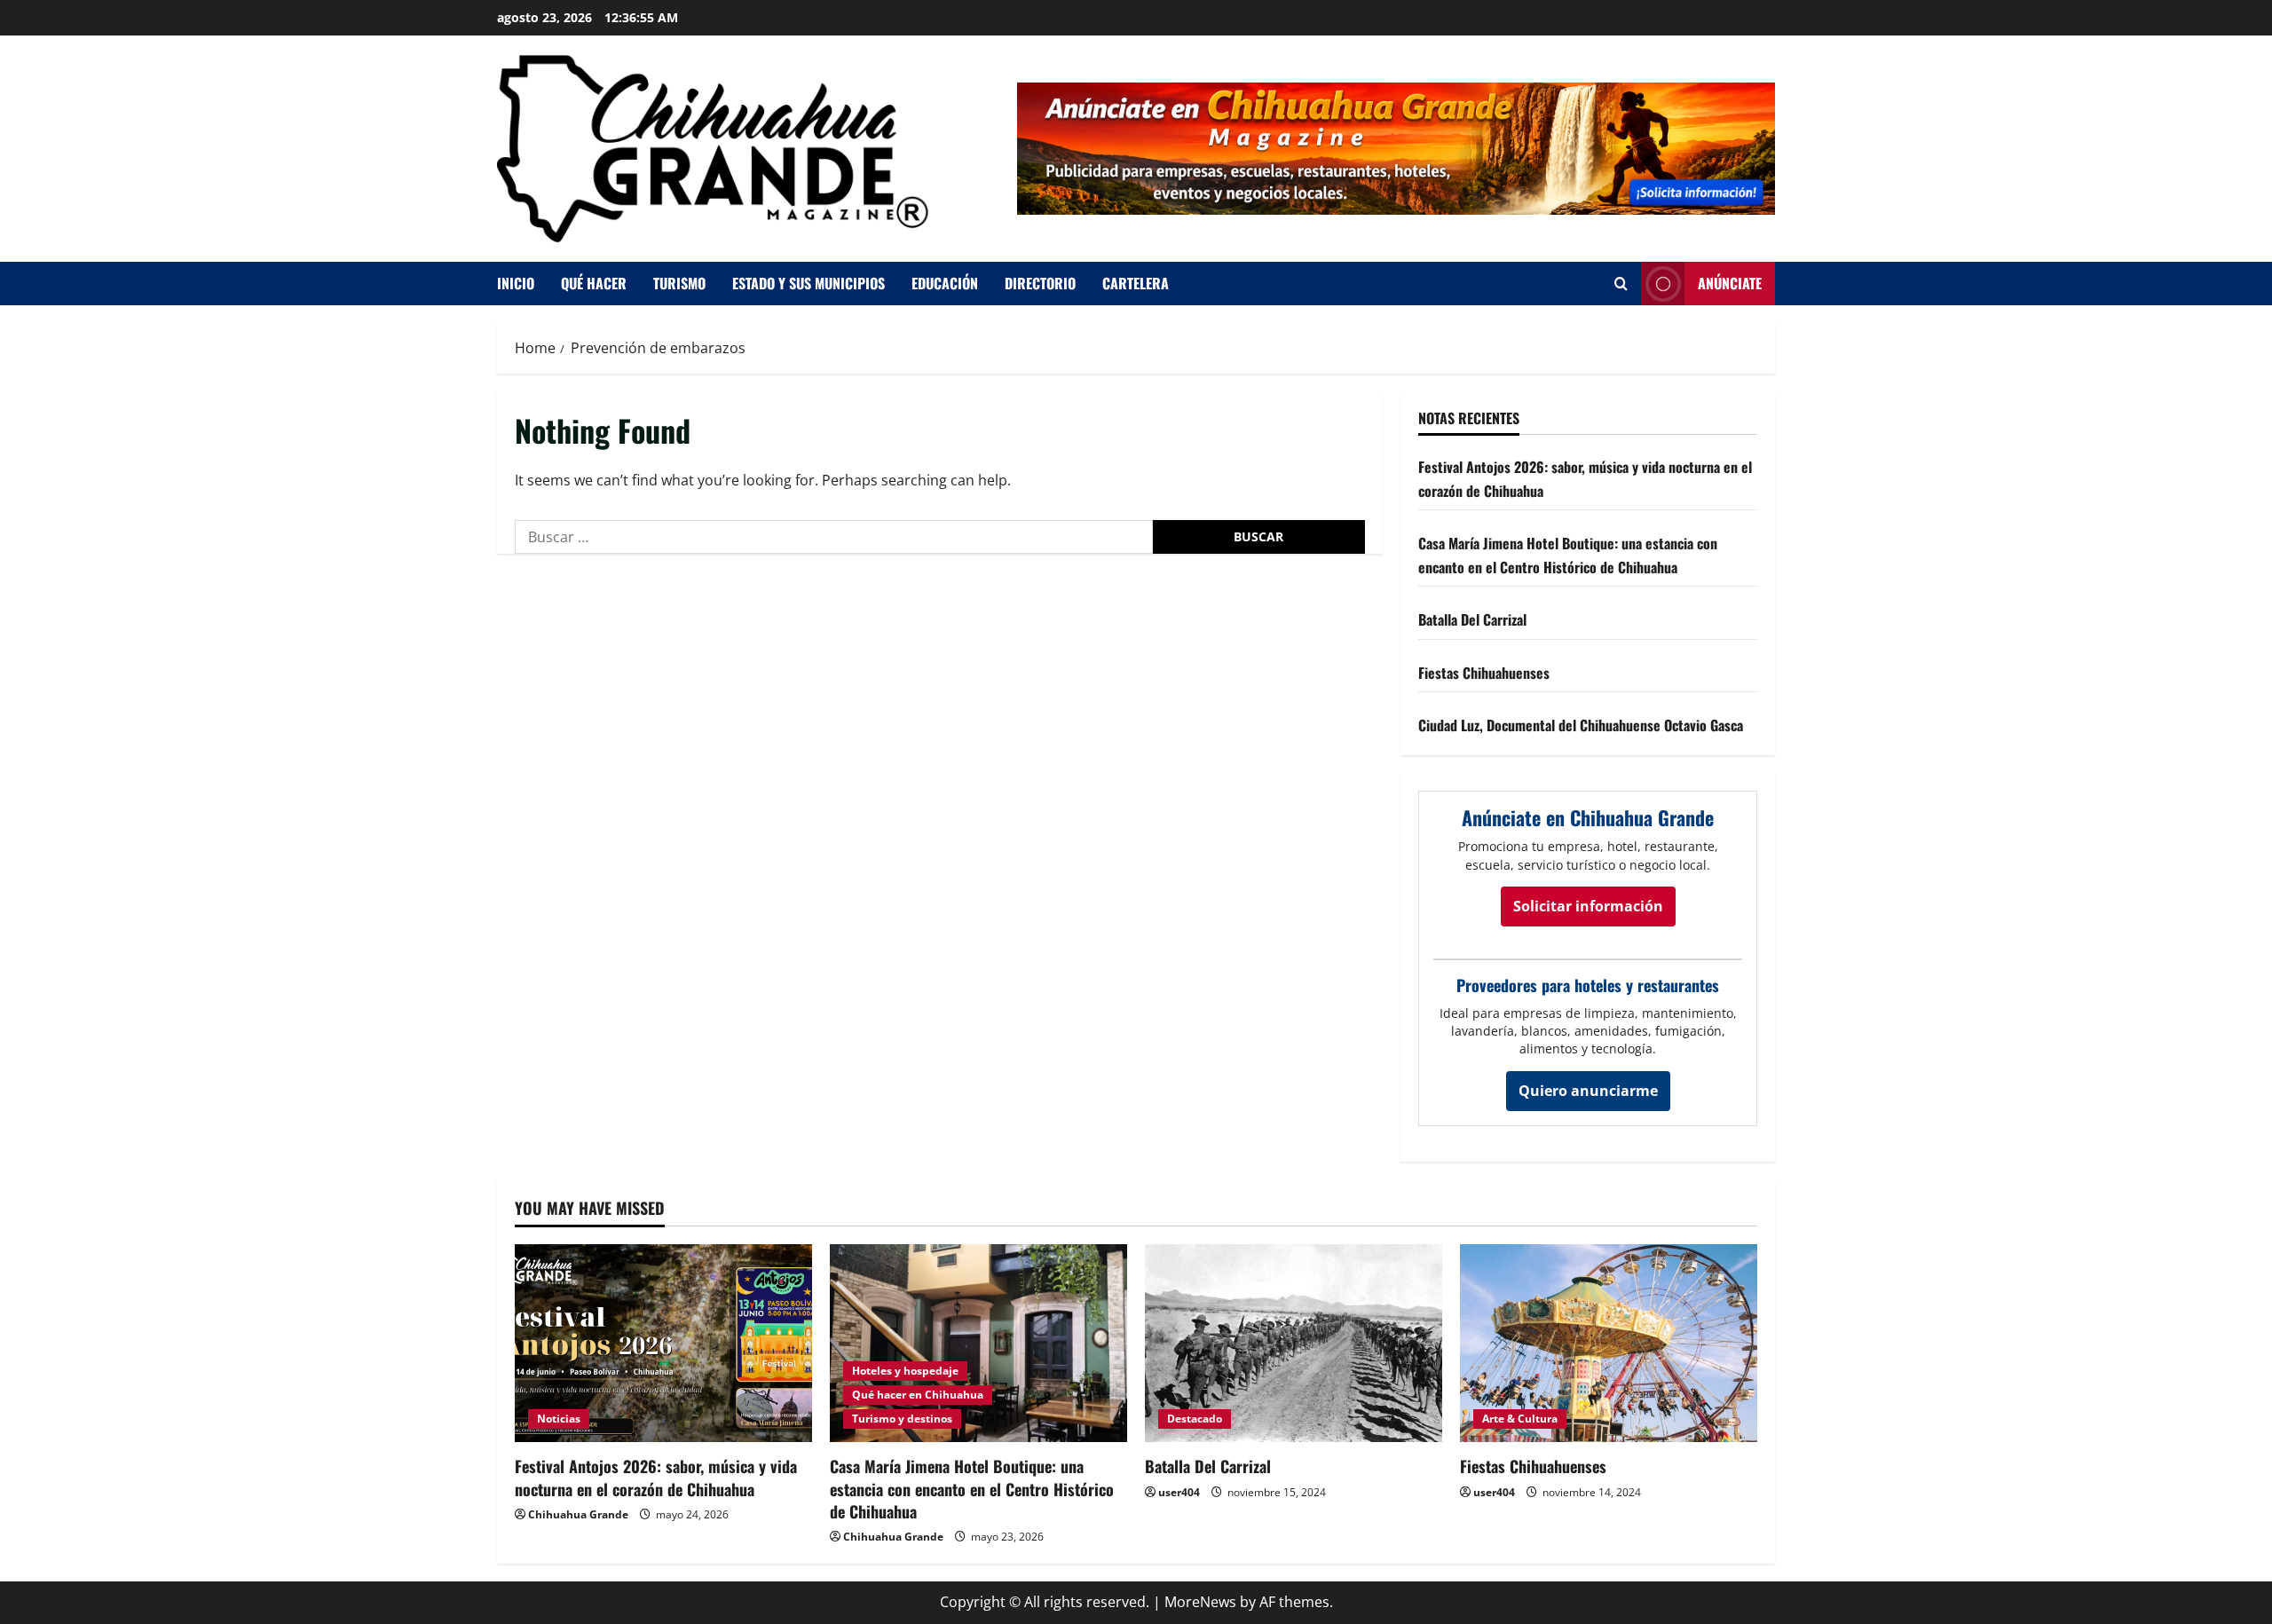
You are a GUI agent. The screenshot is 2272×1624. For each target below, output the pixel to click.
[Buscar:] (834, 537)
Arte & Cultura (1520, 1419)
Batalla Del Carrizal (1472, 619)
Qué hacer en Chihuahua (918, 1395)
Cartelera (1136, 283)
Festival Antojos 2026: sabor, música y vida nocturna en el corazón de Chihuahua (656, 1477)
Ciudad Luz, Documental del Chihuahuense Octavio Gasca (1581, 725)
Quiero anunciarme (1588, 1091)
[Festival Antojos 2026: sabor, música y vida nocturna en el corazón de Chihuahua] (663, 1343)
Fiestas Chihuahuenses (1484, 673)
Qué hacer (594, 283)
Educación (945, 283)
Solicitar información (1588, 906)
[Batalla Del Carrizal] (1294, 1343)
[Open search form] (1621, 284)
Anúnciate (1730, 283)
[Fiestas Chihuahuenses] (1609, 1343)
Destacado (1195, 1419)
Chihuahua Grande (578, 1514)
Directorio (1040, 283)
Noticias (559, 1419)
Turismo (679, 283)
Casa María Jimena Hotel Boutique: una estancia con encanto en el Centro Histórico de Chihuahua (972, 1488)
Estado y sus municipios (809, 283)
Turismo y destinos (902, 1419)
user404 (1179, 1492)
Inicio (516, 283)
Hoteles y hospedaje (905, 1371)
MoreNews (1200, 1602)
